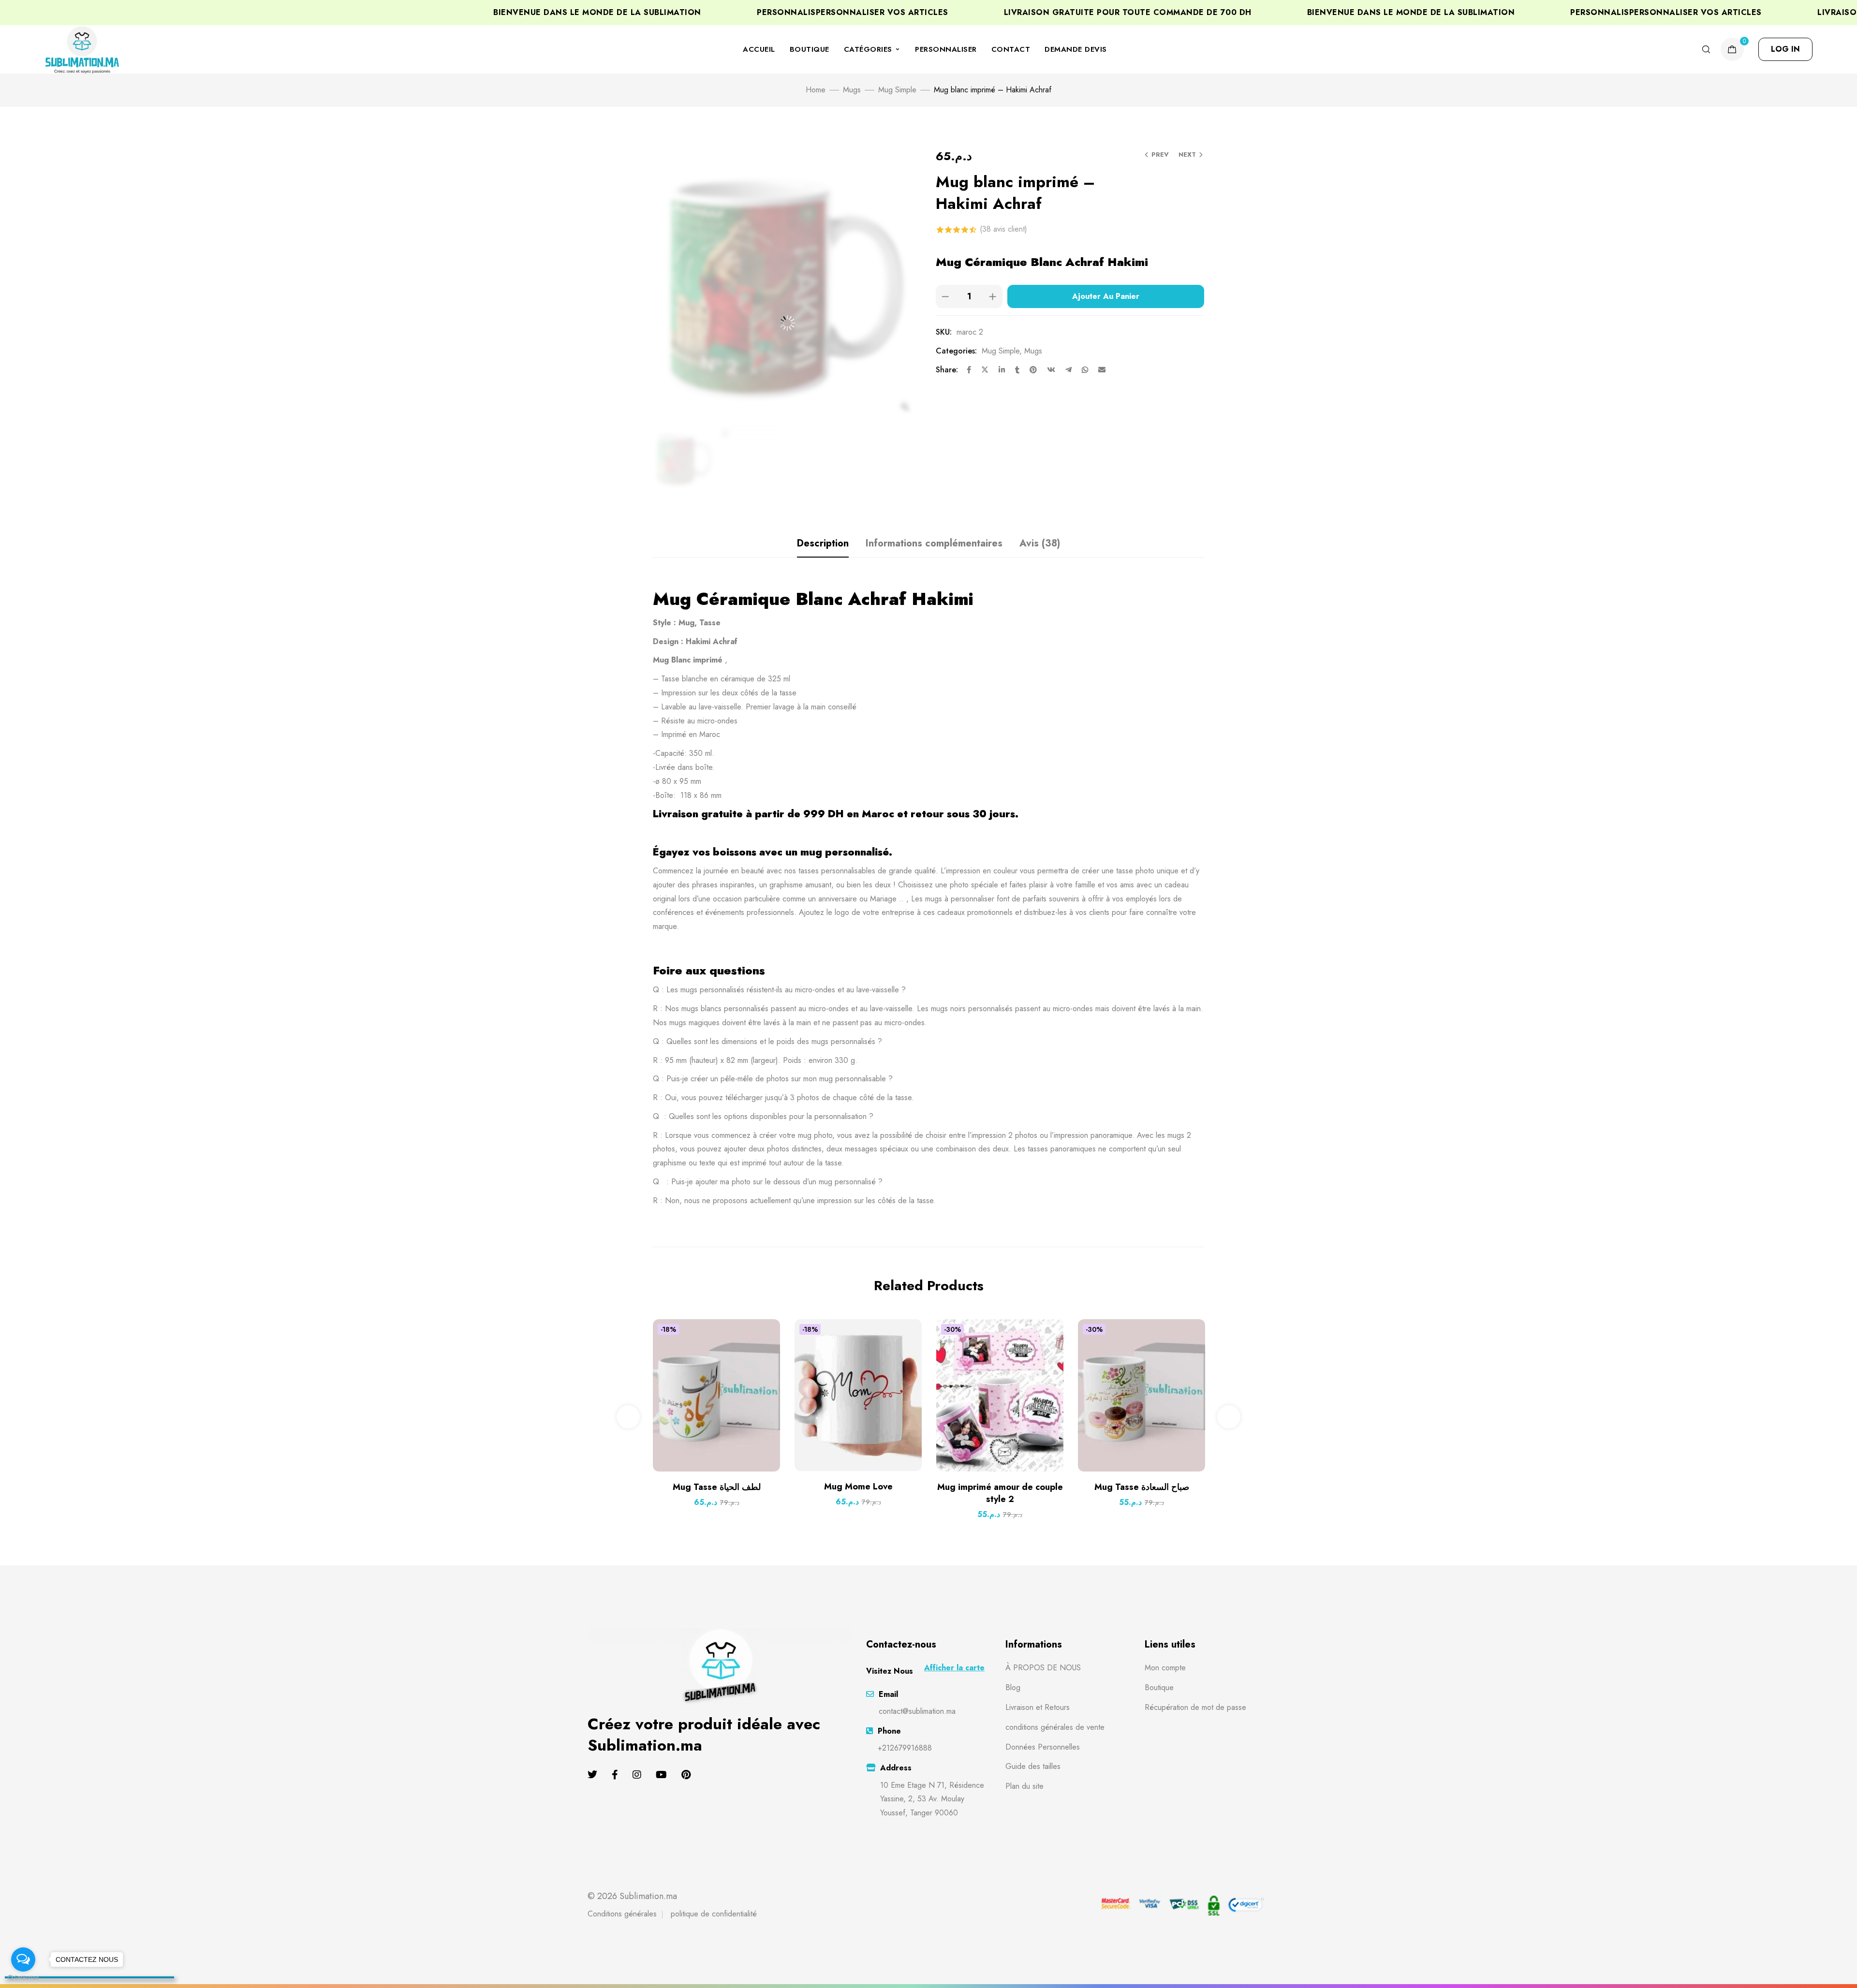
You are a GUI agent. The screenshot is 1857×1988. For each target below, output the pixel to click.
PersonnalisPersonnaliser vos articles (1604, 13)
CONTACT (1011, 49)
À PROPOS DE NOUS (1043, 1668)
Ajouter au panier (1106, 296)
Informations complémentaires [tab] (934, 543)
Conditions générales (622, 1914)
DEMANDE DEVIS (1076, 49)
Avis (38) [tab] (1040, 543)
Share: (947, 370)
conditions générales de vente (1055, 1727)
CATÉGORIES (868, 49)
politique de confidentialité (714, 1914)
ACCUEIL (759, 49)
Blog (1013, 1687)
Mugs (852, 90)
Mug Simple (897, 90)
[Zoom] (905, 407)
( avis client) (1003, 229)
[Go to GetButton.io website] (23, 1978)
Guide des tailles (1033, 1766)
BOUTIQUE (810, 49)
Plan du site (1024, 1786)
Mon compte (1165, 1668)
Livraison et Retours (1038, 1707)
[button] (1785, 49)
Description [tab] (823, 543)
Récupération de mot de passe (1195, 1707)
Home (816, 90)
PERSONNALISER (946, 49)
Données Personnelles (1043, 1747)
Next (1187, 155)
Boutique (1159, 1687)
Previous (628, 1417)
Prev (1160, 155)
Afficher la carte (954, 1668)
